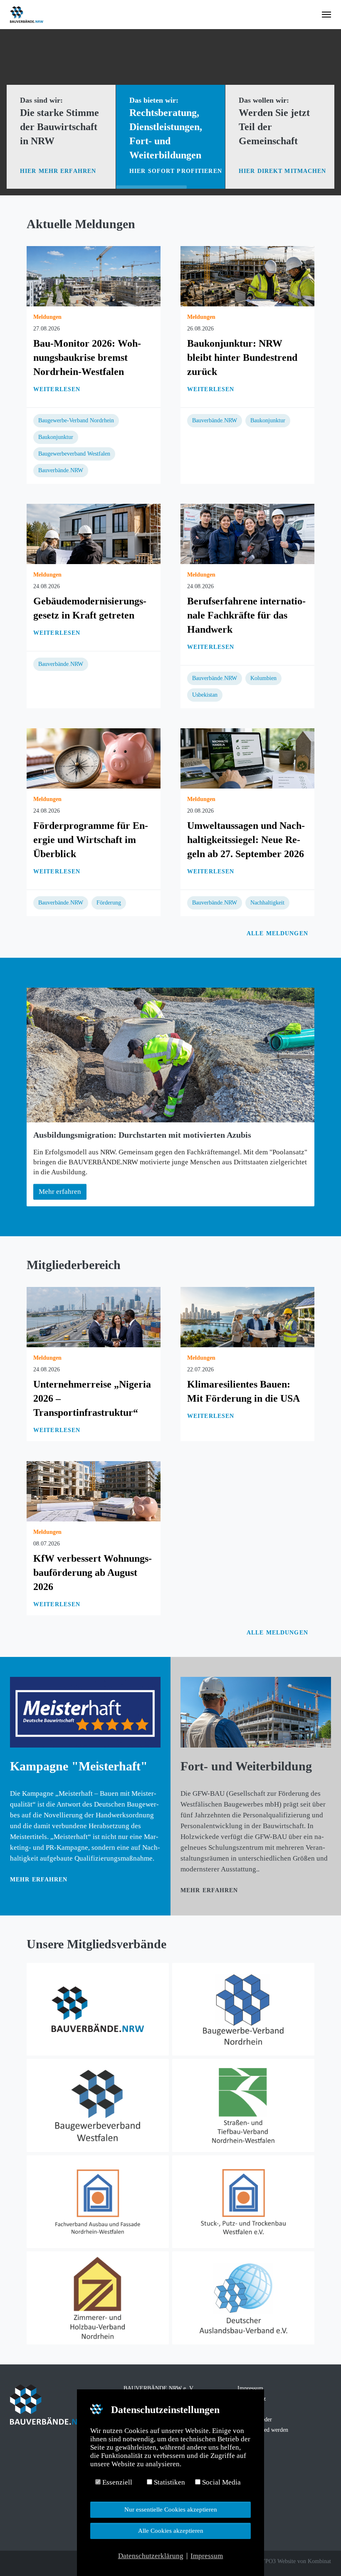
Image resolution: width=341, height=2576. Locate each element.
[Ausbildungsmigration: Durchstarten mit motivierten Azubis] (170, 1055)
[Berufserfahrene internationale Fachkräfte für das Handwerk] (247, 533)
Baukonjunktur (56, 437)
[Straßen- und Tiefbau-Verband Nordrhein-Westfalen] (243, 2105)
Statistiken (169, 2482)
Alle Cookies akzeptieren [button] (171, 2530)
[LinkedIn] (37, 2562)
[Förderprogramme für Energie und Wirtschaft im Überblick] (94, 758)
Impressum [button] (207, 2556)
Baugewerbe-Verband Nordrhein (76, 420)
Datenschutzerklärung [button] (151, 2556)
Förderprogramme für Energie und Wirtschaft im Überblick (91, 840)
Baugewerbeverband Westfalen (74, 454)
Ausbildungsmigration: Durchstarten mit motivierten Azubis (142, 1135)
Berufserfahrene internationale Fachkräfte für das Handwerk (246, 615)
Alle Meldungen (278, 933)
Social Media (221, 2482)
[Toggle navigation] (326, 15)
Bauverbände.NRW (61, 470)
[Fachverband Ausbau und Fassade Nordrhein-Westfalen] (98, 2202)
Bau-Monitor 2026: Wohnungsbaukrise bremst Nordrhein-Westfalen (87, 357)
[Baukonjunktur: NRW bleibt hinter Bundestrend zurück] (247, 275)
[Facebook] (14, 2562)
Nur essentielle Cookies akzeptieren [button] (171, 2509)
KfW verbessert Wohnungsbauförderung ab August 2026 (93, 1573)
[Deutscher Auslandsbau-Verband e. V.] (243, 2298)
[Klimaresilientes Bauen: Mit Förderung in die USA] (247, 1316)
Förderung (109, 903)
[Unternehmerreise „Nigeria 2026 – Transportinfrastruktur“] (94, 1316)
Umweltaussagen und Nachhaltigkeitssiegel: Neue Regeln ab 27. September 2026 (246, 840)
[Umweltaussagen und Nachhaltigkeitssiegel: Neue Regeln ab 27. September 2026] (247, 758)
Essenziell (116, 2482)
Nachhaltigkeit (267, 903)
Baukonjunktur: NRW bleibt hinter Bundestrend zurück (242, 357)
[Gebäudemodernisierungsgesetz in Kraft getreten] (94, 533)
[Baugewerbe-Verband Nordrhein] (243, 2009)
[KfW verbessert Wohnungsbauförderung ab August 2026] (94, 1490)
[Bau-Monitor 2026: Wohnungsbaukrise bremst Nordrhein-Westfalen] (94, 275)
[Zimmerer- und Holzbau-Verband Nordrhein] (98, 2298)
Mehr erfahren (39, 1880)
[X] (26, 2562)
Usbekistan (205, 695)
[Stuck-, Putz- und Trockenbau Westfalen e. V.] (243, 2202)
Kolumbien (263, 678)
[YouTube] (49, 2562)
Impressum (250, 2388)
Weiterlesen (57, 389)
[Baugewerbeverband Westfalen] (98, 2105)
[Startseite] (98, 2009)
